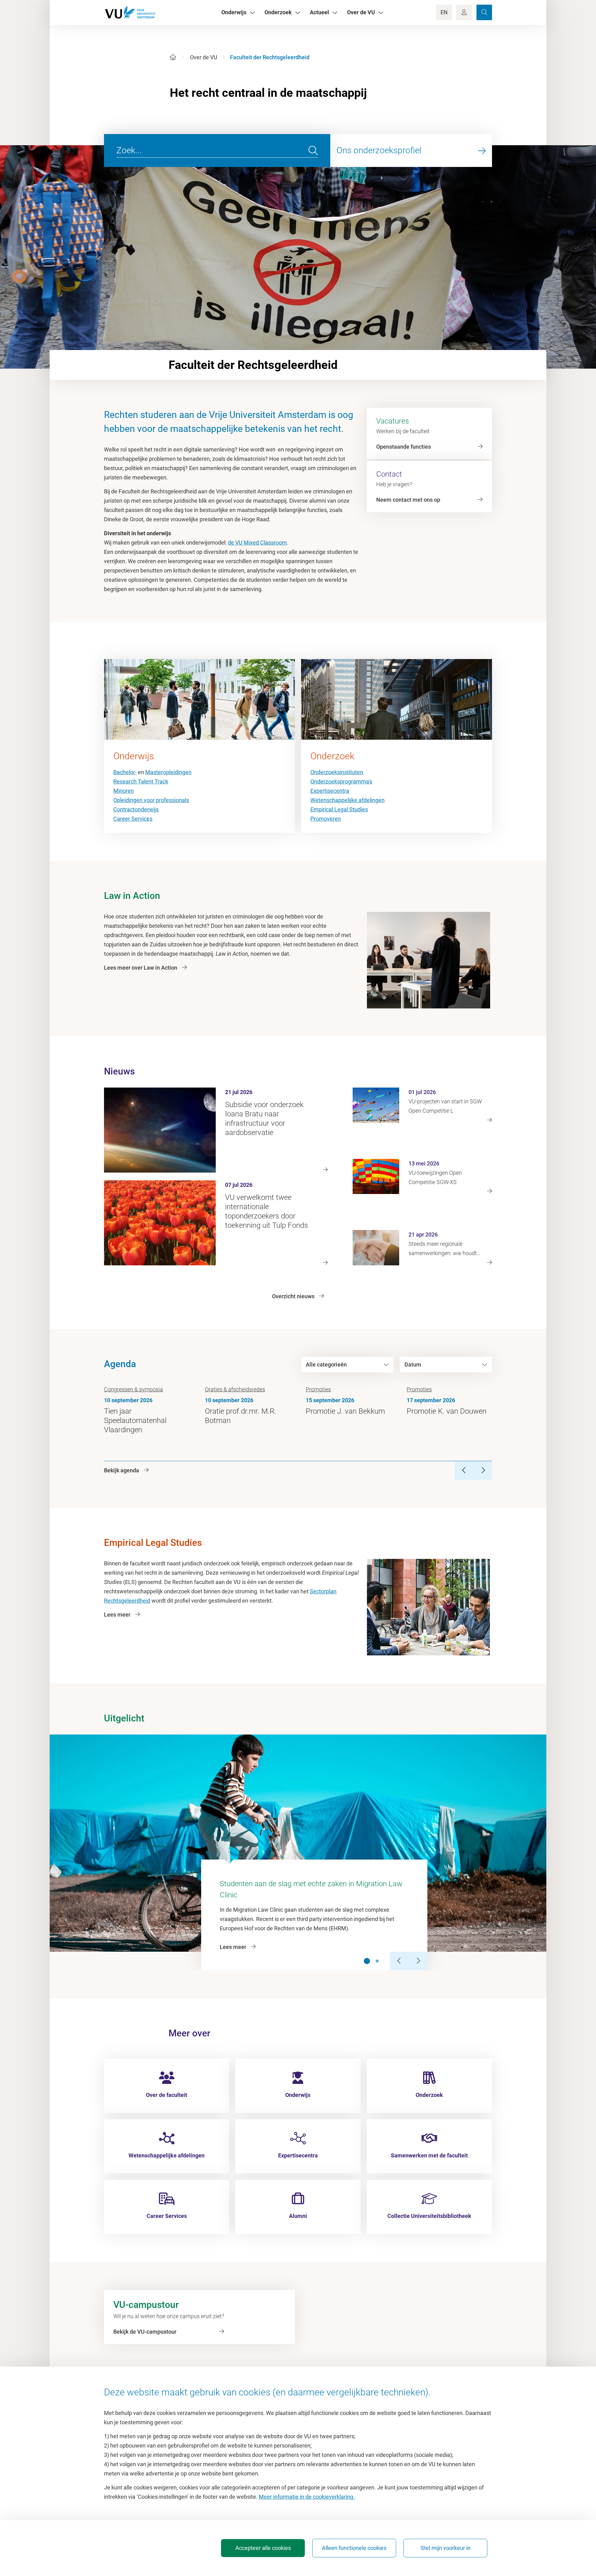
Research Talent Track (141, 781)
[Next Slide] (418, 1961)
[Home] (173, 57)
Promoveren (326, 819)
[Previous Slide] (400, 1961)
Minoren (124, 791)
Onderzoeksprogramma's (341, 781)
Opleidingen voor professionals (151, 800)
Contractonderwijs (136, 809)
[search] (313, 150)
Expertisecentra (330, 791)
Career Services (133, 819)
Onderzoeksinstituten (337, 772)
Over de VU (204, 57)
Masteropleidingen (168, 772)
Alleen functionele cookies (354, 2548)
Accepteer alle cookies (263, 2548)
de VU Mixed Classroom (257, 543)
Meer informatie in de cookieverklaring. (307, 2497)
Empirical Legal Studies (339, 809)
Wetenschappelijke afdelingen (348, 800)
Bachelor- (125, 772)
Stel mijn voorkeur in (446, 2548)
